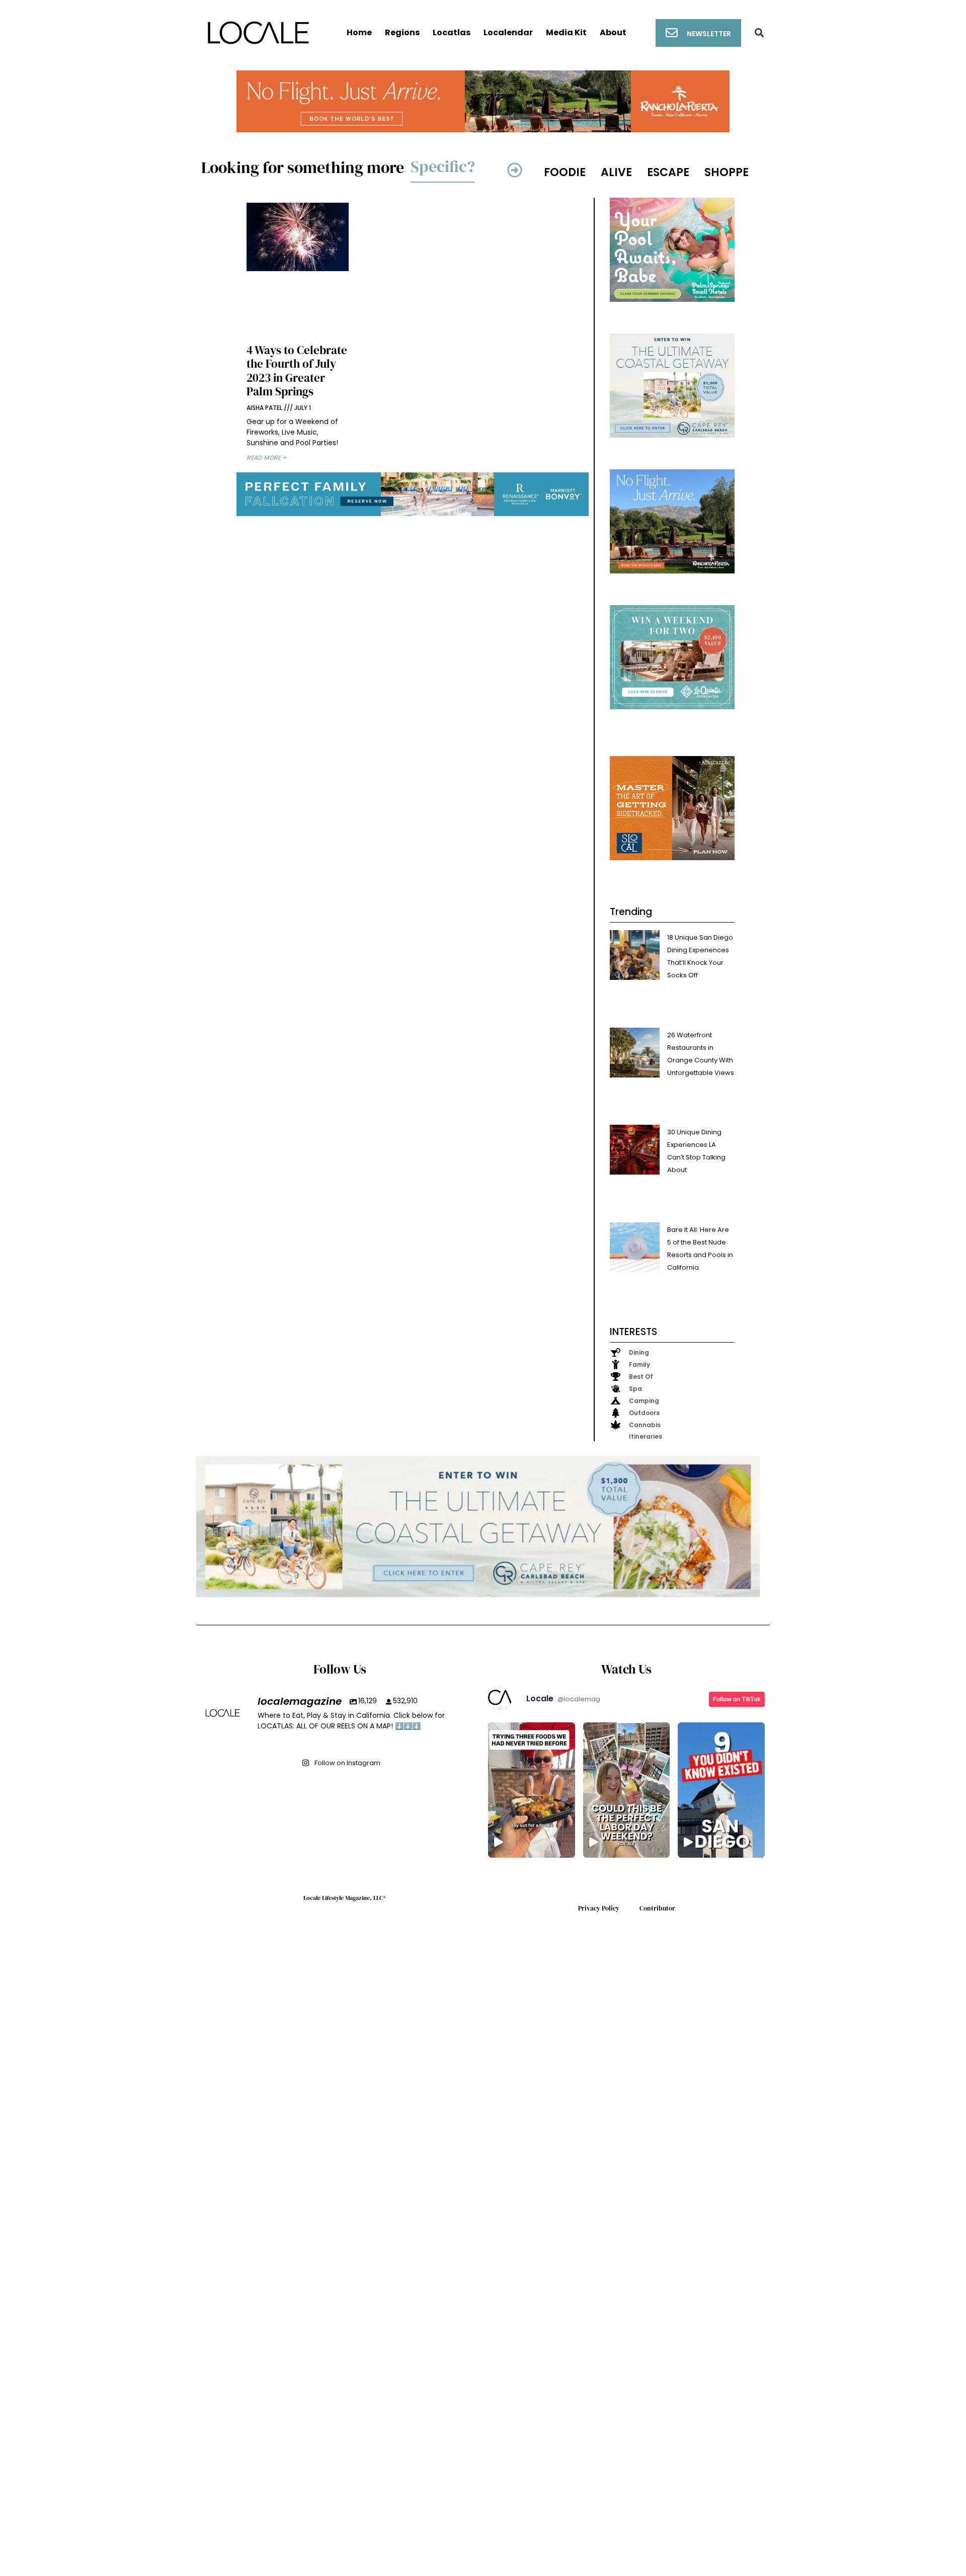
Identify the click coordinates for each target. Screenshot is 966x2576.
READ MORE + (267, 458)
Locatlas (452, 32)
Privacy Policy (599, 1908)
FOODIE (565, 172)
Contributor (657, 1908)
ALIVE (616, 172)
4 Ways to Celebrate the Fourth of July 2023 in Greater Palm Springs (297, 371)
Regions (402, 32)
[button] (759, 33)
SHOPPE (727, 172)
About (613, 32)
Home (359, 32)
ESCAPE (668, 172)
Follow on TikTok (737, 1699)
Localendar (508, 32)
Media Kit (566, 32)
